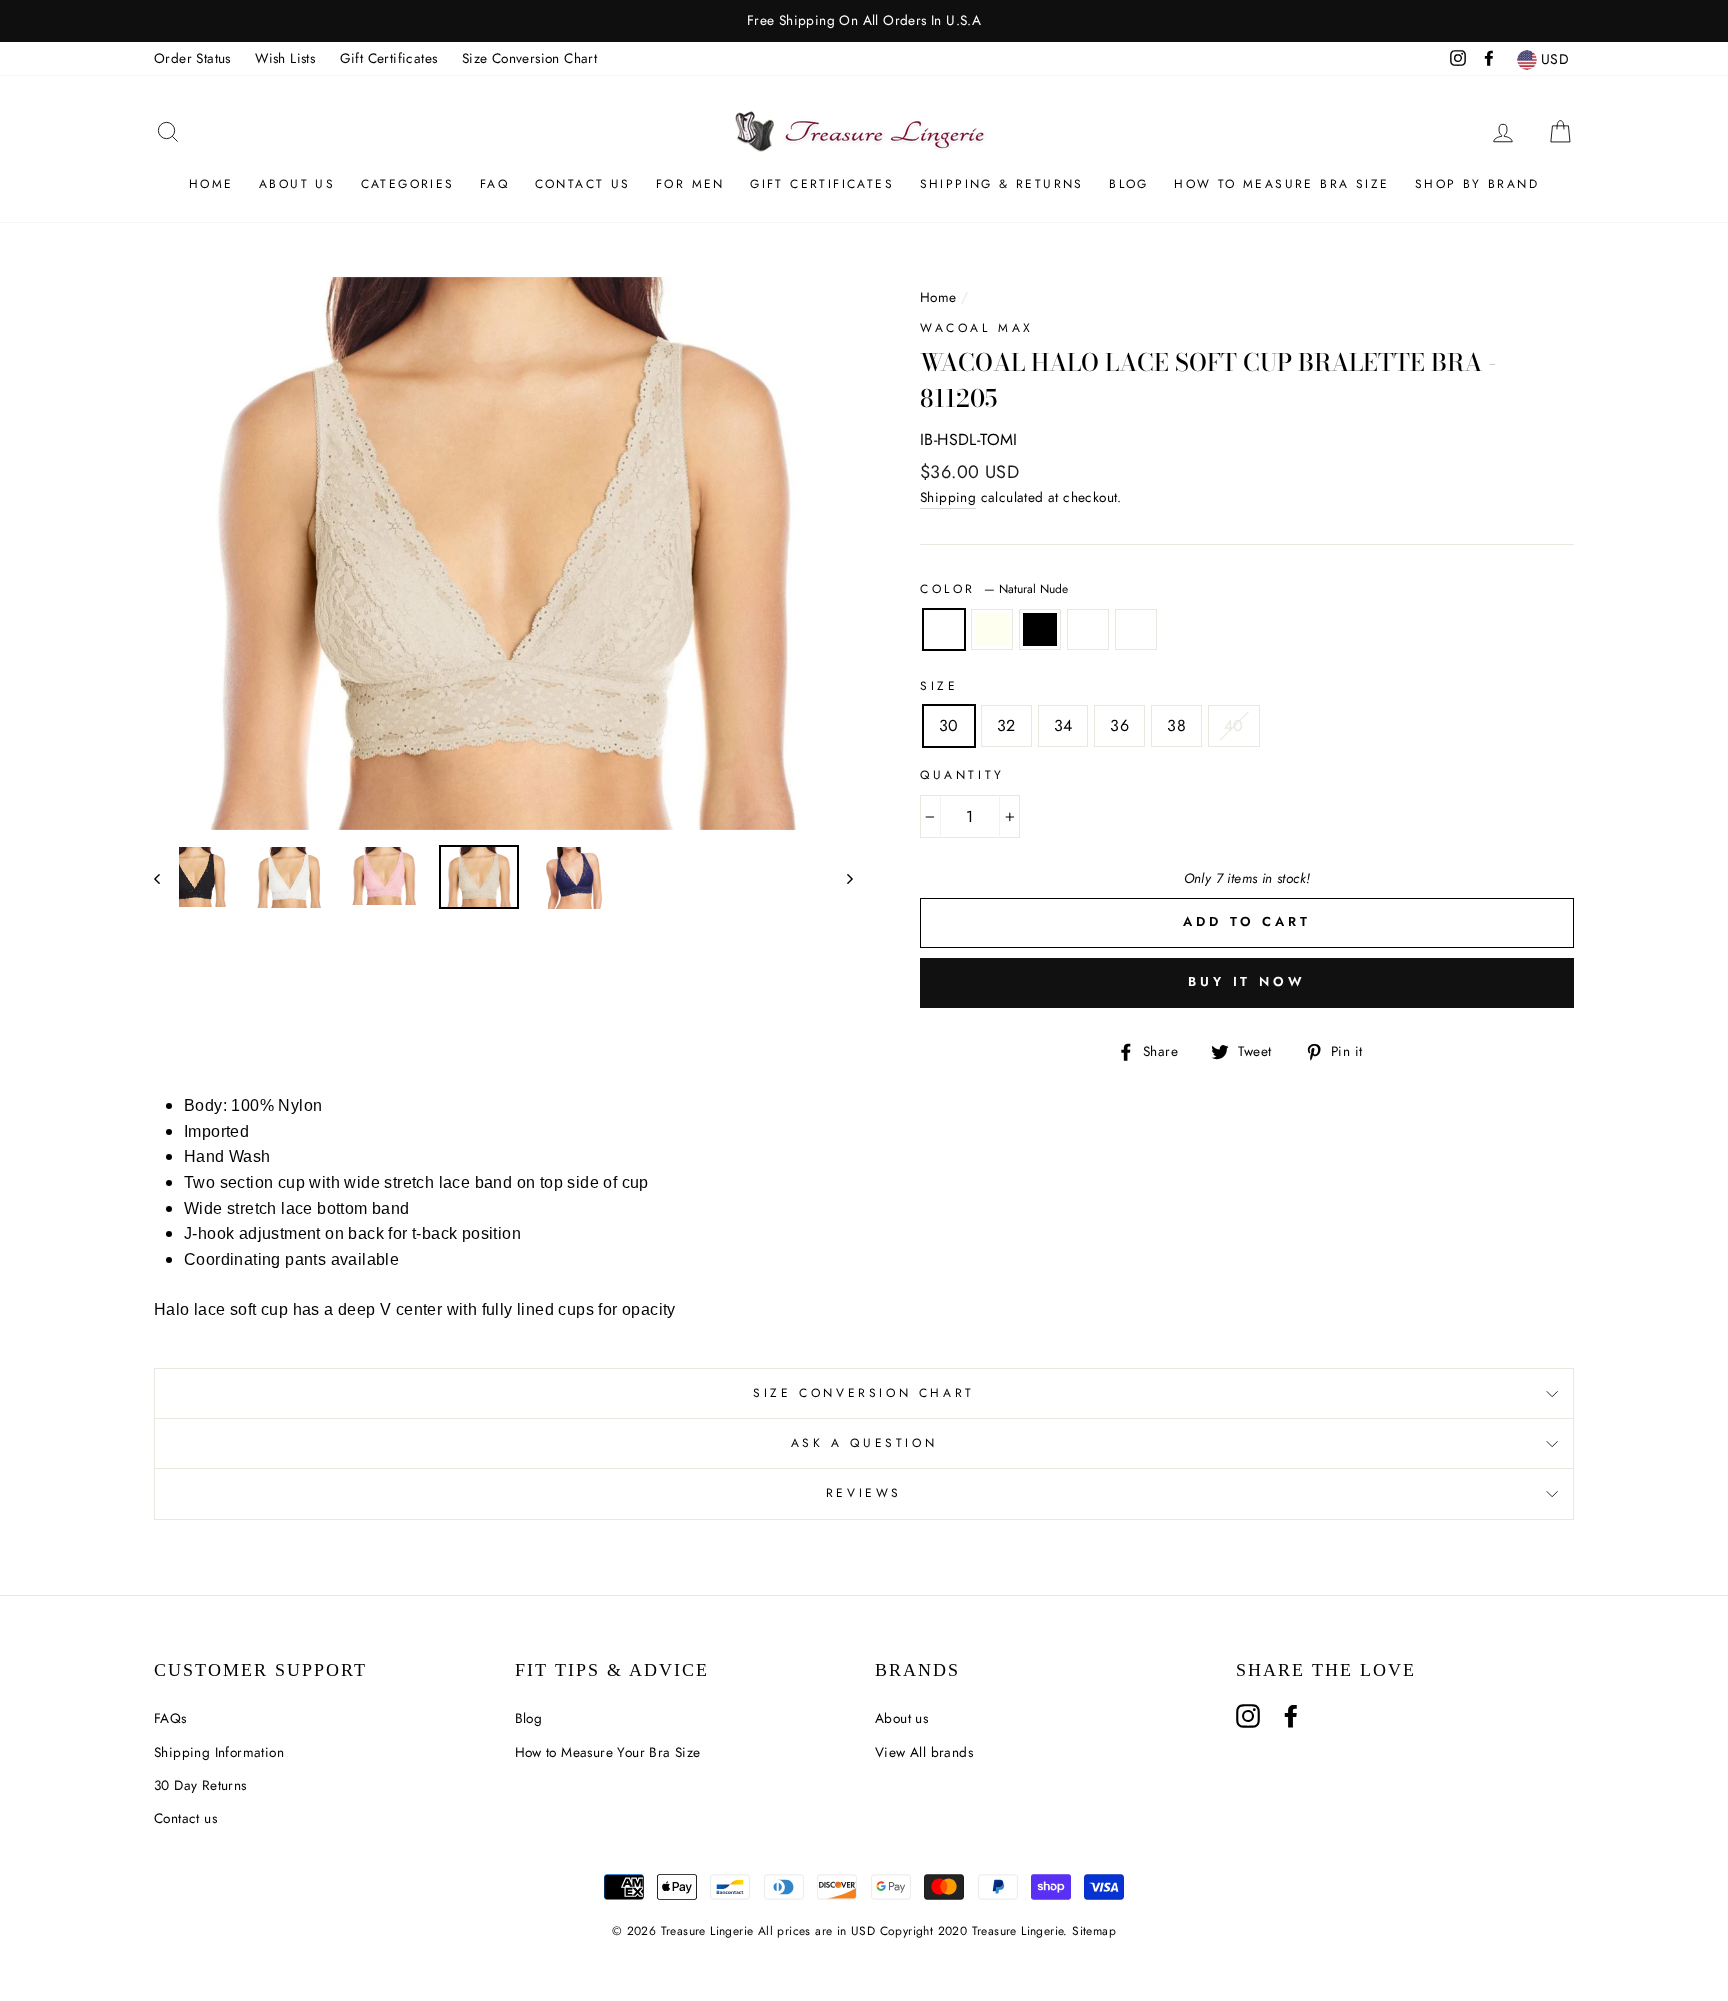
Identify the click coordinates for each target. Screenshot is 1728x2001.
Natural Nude (944, 630)
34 (1063, 725)
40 (1234, 725)
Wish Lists (285, 58)
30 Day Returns (200, 1785)
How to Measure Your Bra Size (608, 1752)
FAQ (494, 184)
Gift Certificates (389, 58)
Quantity (962, 775)
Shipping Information (219, 1752)
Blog (1129, 184)
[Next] (840, 878)
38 (1176, 725)
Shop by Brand (1477, 184)
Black (1040, 630)
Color (994, 589)
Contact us (185, 1818)
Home (211, 184)
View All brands (924, 1752)
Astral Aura (1136, 630)
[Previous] (166, 878)
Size (939, 686)
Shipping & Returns (1002, 184)
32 (1006, 725)
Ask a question (864, 1443)
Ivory (992, 630)
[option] (864, 21)
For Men (690, 184)
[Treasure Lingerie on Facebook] (1291, 1716)
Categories (408, 184)
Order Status (192, 58)
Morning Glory (1088, 630)
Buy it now (1247, 981)
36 (1119, 725)
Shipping (948, 497)
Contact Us (583, 184)
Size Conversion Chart (529, 58)
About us (297, 184)
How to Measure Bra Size (1281, 184)
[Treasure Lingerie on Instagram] (1248, 1716)
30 (949, 725)
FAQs (170, 1718)
